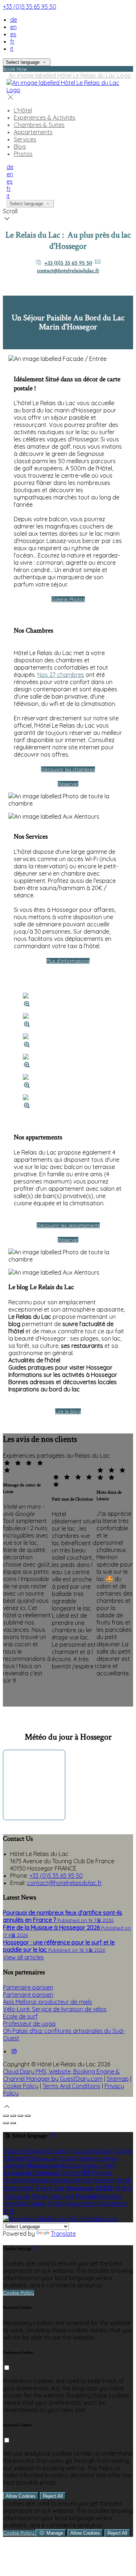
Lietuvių (109, 2158)
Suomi (68, 2158)
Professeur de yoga (29, 2024)
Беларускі (46, 2173)
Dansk (123, 2151)
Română (110, 2196)
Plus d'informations (68, 961)
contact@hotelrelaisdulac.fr (68, 271)
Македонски (43, 2165)
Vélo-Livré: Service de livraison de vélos (55, 2009)
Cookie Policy (21, 2086)
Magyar (102, 2173)
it (12, 49)
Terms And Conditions (71, 2086)
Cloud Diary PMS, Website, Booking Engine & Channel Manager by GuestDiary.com (61, 2075)
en (13, 27)
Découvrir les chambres (68, 769)
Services (25, 139)
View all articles (23, 1957)
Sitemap (118, 2079)
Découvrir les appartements (68, 1225)
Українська (80, 2188)
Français (81, 2151)
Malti (110, 2165)
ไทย (59, 2188)
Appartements (33, 132)
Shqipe (57, 2203)
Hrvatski (14, 2180)
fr (12, 41)
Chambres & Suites (39, 125)
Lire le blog (68, 1411)
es (13, 34)
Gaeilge (87, 2158)
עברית (84, 2180)
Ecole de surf (20, 2016)
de (14, 20)
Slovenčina (114, 2203)
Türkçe (44, 2188)
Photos (23, 154)
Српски (36, 2203)
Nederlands (18, 2188)
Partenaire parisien (28, 1987)
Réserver (68, 784)
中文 (9, 2211)
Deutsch (14, 2151)
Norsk (123, 2180)
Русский (86, 2196)
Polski (39, 2196)
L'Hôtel (23, 110)
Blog (20, 147)
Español (57, 2151)
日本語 (104, 2188)
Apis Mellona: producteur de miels (48, 2002)
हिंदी (86, 2173)
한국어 (123, 2188)
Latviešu (14, 2165)
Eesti (34, 2158)
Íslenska (103, 2180)
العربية (50, 2158)
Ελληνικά (15, 2158)
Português (17, 2196)
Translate (63, 2234)
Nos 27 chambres (61, 675)
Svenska (14, 2203)
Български (17, 2173)
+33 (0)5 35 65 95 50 (30, 7)
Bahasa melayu (81, 2165)
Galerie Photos (68, 599)
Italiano (104, 2151)
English (36, 2151)
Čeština (71, 2173)
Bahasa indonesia (50, 2180)
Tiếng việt (61, 2196)
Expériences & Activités (45, 118)
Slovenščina (83, 2203)
